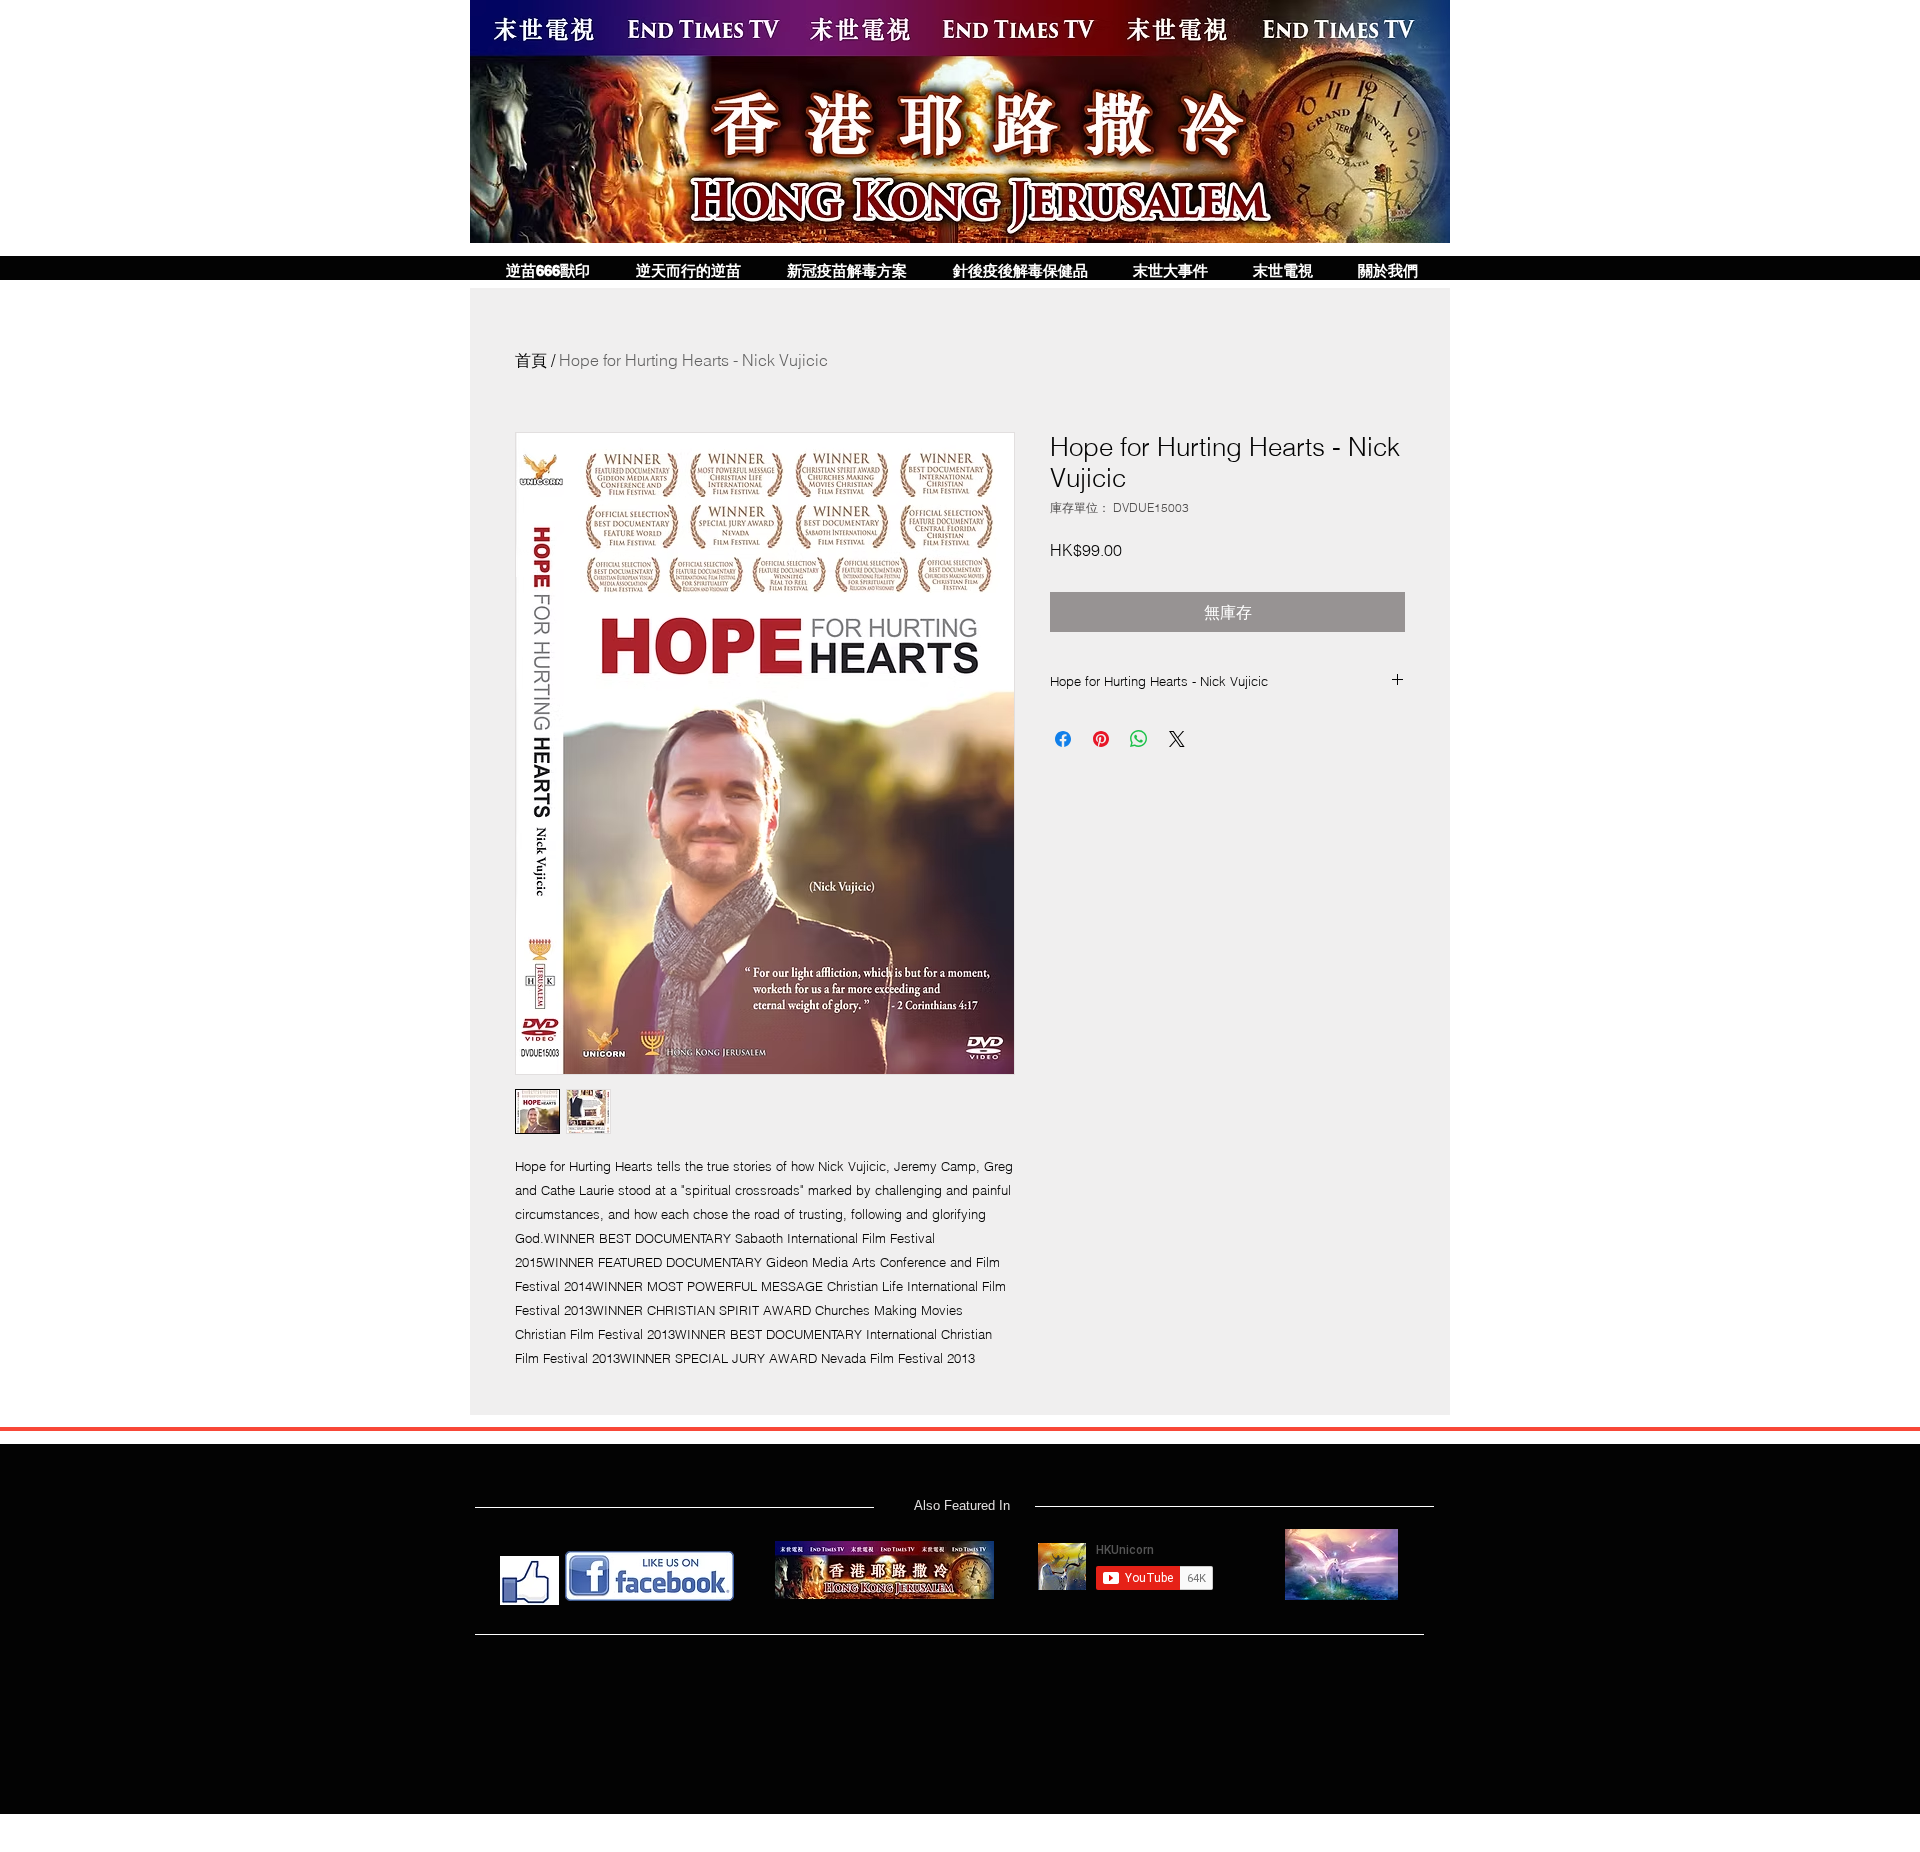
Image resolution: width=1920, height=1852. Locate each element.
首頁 (531, 360)
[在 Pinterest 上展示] (1101, 739)
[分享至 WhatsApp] (1139, 739)
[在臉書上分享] (1063, 739)
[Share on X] (1177, 739)
